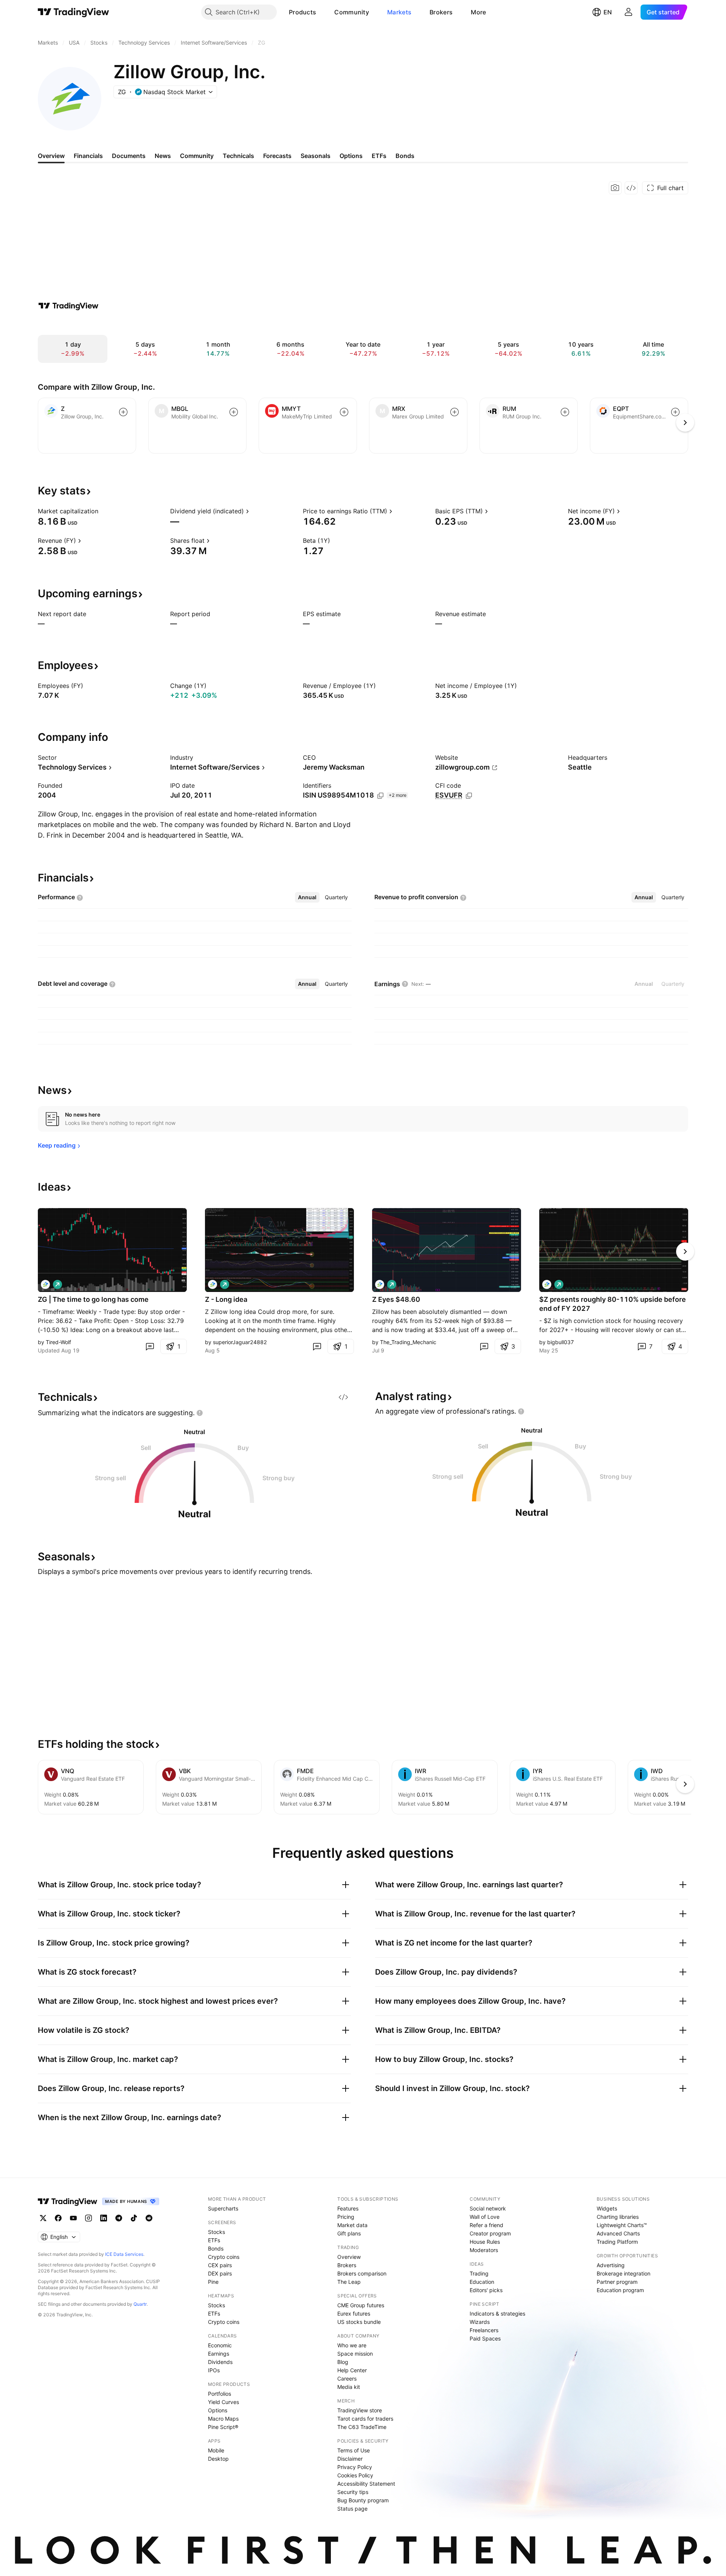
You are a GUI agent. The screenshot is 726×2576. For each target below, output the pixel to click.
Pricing (346, 2217)
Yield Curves (223, 2402)
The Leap (349, 2282)
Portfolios (220, 2394)
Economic (220, 2345)
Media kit (349, 2387)
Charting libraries (618, 2217)
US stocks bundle (359, 2322)
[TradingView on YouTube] (73, 2218)
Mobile (216, 2450)
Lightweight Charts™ (622, 2225)
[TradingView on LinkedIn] (104, 2218)
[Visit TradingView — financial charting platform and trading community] (68, 306)
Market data (352, 2225)
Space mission (355, 2354)
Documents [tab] (129, 156)
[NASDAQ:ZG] (45, 1284)
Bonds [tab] (405, 156)
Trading (479, 2273)
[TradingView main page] (74, 12)
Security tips (353, 2492)
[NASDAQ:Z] (213, 1284)
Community (352, 12)
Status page (352, 2509)
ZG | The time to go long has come (93, 1299)
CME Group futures (361, 2305)
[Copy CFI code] (469, 796)
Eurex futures (354, 2313)
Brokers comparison (362, 2273)
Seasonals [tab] (316, 156)
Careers (347, 2379)
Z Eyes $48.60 (396, 1299)
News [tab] (163, 156)
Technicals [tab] (238, 156)
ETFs (214, 2240)
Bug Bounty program (363, 2500)
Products (302, 12)
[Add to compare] (123, 412)
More (478, 12)
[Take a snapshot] (615, 188)
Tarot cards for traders (365, 2419)
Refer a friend (486, 2225)
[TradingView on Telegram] (119, 2218)
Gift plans (349, 2233)
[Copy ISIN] (380, 796)
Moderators (484, 2250)
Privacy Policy (355, 2467)
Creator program (490, 2233)
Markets (399, 12)
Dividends (220, 2362)
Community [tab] (197, 156)
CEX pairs (220, 2265)
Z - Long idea (226, 1299)
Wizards (480, 2322)
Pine (213, 2282)
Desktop (218, 2459)
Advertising (611, 2265)
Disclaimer (350, 2459)
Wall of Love (485, 2217)
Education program (620, 2290)
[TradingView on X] (43, 2218)
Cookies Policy (355, 2475)
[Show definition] (103, 511)
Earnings (219, 2354)
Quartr (140, 2304)
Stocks (216, 2232)
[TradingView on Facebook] (58, 2218)
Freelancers (484, 2330)
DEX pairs (220, 2273)
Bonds (216, 2248)
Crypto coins (224, 2257)
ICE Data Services (124, 2254)
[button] (322, 12)
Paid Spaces (485, 2338)
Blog (343, 2362)
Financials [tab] (88, 156)
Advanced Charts (618, 2233)
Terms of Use (354, 2450)
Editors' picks (486, 2290)
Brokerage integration (624, 2273)
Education (482, 2282)
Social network (488, 2208)
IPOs (214, 2370)
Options (218, 2410)
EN (608, 12)
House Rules (485, 2242)
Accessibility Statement (366, 2484)
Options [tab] (351, 156)
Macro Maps (223, 2419)
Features (348, 2208)
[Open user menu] (628, 12)
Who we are (352, 2345)
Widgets (607, 2208)
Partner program (617, 2282)
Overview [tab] (51, 156)
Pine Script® (223, 2427)
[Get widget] (631, 188)
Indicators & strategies (497, 2313)
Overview (349, 2257)
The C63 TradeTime (362, 2427)
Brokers (441, 12)
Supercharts (223, 2208)
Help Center (352, 2370)
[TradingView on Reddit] (149, 2218)
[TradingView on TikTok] (134, 2218)
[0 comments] (150, 1346)
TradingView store (360, 2410)
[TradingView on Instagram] (88, 2218)
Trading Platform (617, 2242)
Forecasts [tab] (277, 156)
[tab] (307, 897)
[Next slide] (685, 1252)
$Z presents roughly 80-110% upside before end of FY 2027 (613, 1304)
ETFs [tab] (379, 156)
